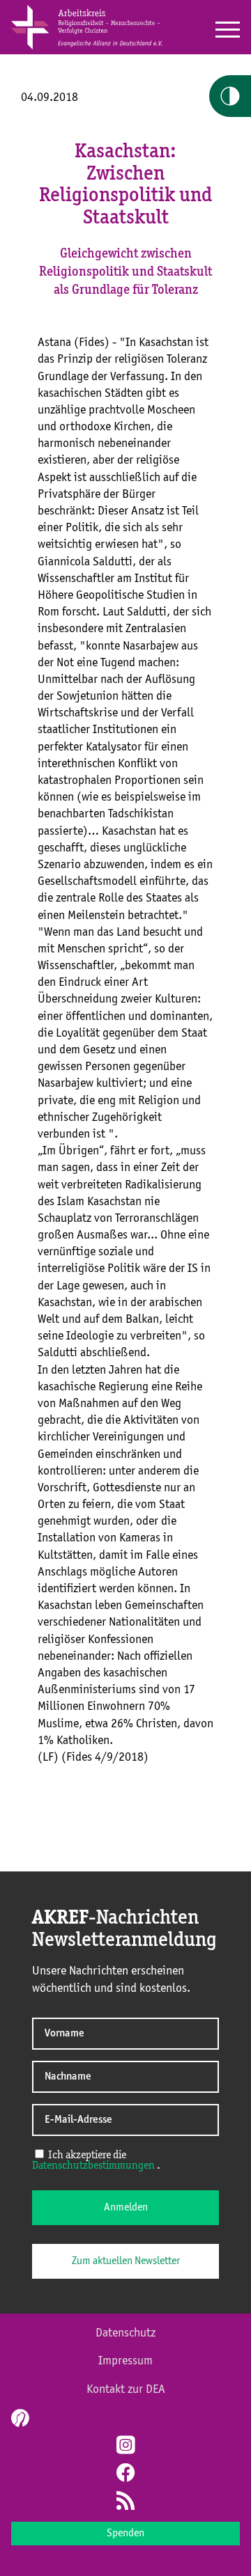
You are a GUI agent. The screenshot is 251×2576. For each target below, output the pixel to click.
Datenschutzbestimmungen (93, 2166)
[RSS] (125, 2502)
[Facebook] (125, 2474)
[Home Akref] (86, 47)
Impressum (125, 2361)
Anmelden (126, 2208)
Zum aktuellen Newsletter (126, 2261)
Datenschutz (125, 2333)
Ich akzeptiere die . (96, 2161)
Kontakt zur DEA (126, 2389)
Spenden (125, 2534)
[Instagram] (125, 2447)
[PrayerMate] (18, 2418)
